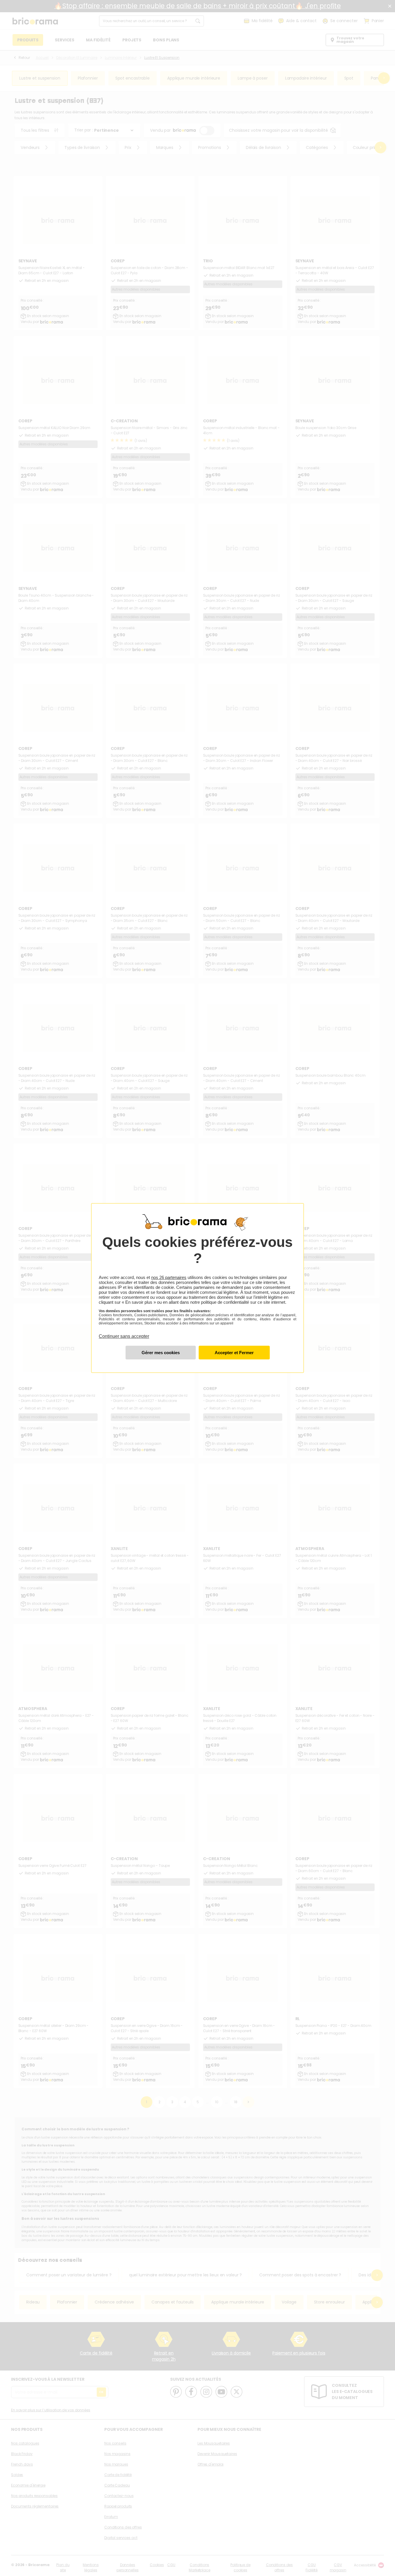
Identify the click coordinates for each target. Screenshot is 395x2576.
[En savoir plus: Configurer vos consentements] (161, 1353)
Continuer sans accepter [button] (124, 1333)
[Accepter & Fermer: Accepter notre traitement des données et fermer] (234, 1353)
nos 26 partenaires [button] (169, 1277)
